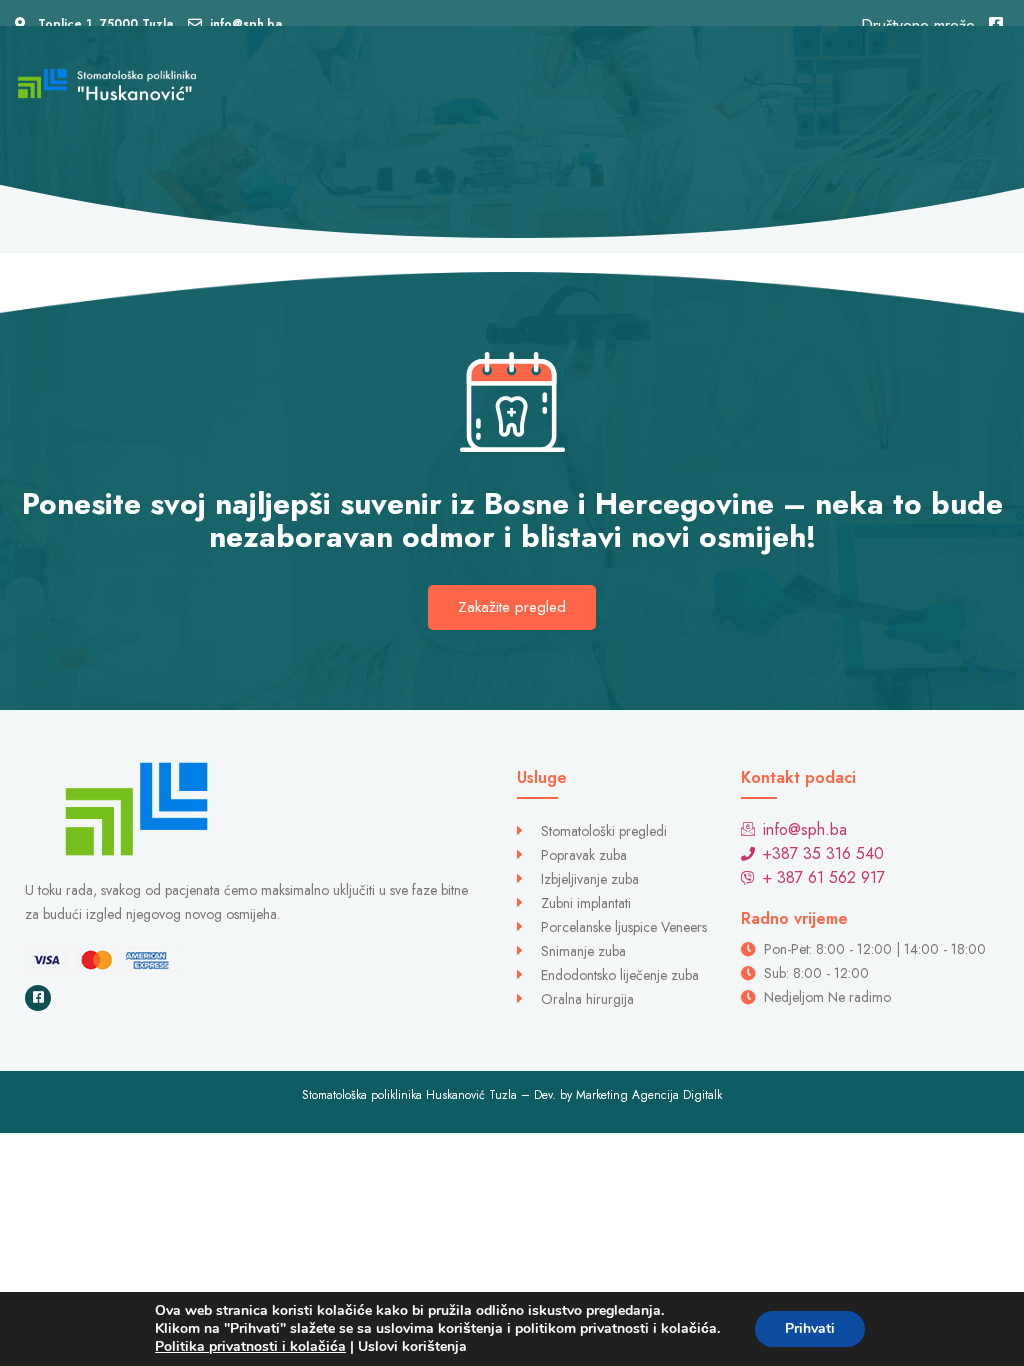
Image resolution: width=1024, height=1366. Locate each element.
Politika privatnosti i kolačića (250, 1346)
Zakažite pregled (512, 607)
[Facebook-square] (38, 998)
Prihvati (810, 1328)
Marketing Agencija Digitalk (649, 1095)
